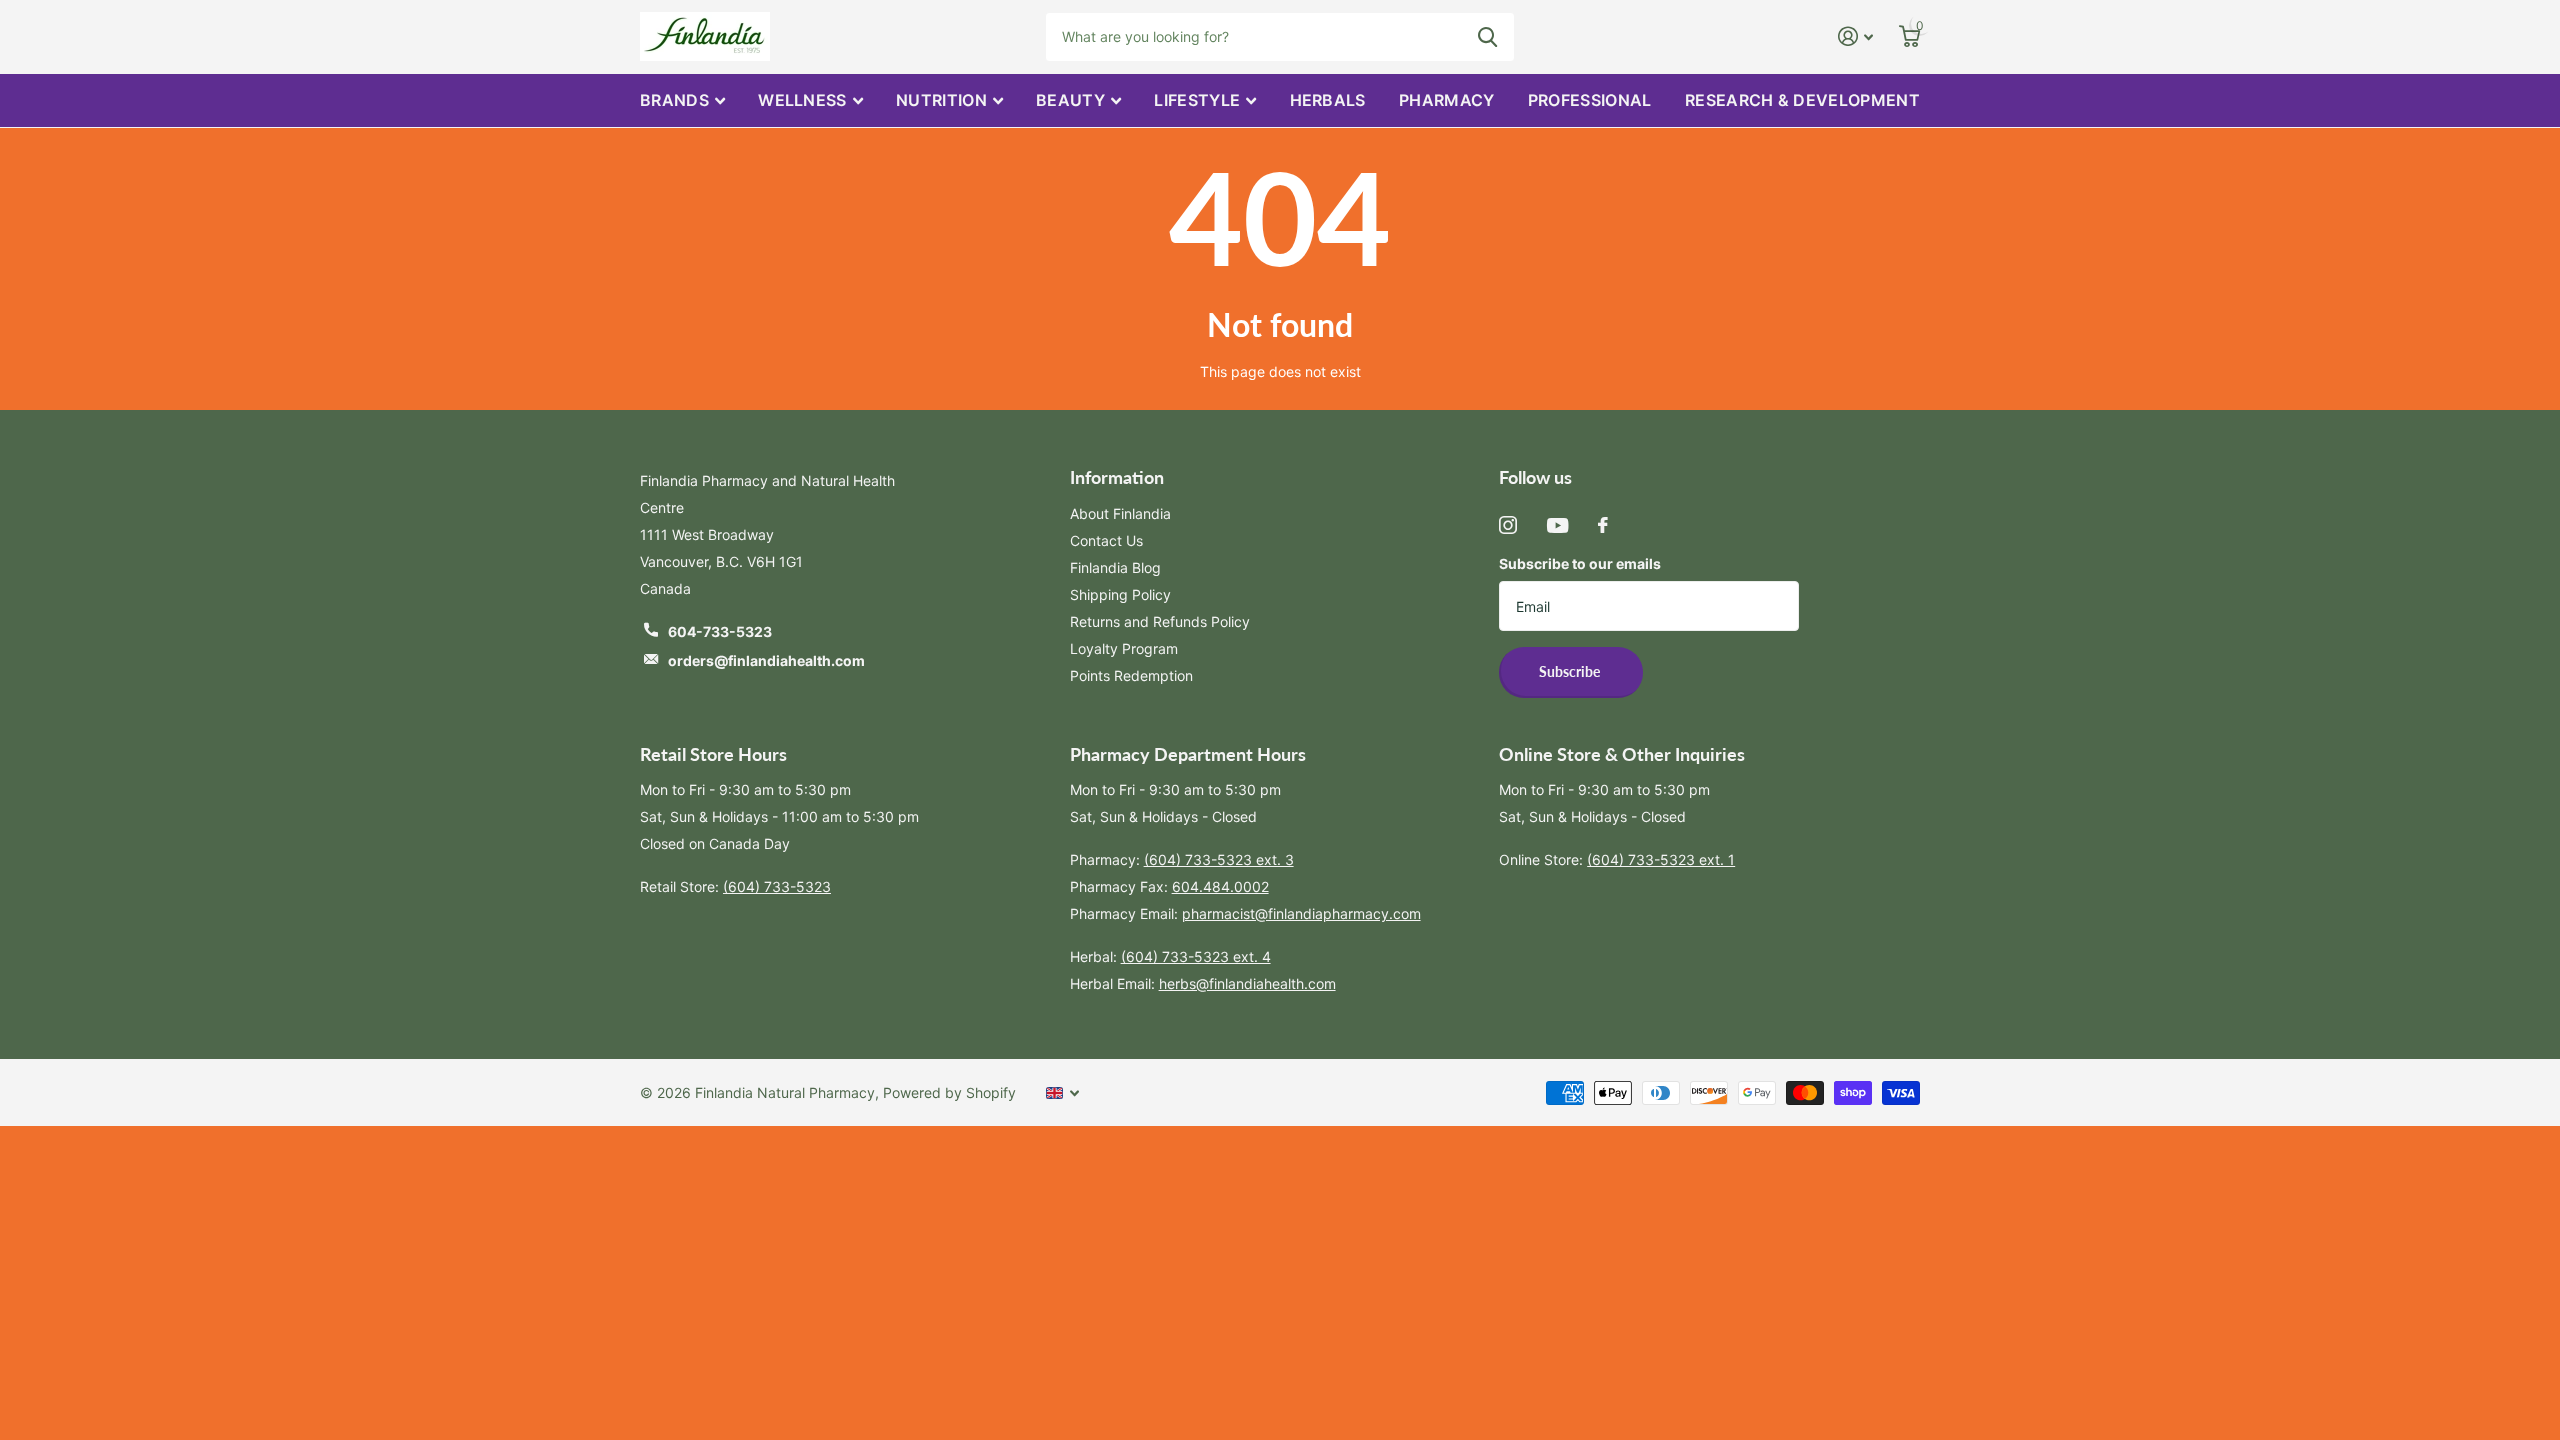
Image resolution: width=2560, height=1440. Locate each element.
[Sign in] (1855, 36)
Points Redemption (1131, 675)
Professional (1590, 100)
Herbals (1328, 100)
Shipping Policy (1120, 594)
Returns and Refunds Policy (1160, 621)
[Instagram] (1508, 525)
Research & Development (1802, 100)
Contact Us (1106, 540)
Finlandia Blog (1115, 567)
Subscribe (1571, 671)
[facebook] (1603, 525)
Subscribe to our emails (1580, 563)
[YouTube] (1557, 525)
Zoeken (1487, 37)
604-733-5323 (720, 631)
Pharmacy (1447, 100)
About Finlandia (1120, 513)
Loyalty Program (1124, 648)
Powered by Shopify (949, 1092)
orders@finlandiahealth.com (766, 660)
